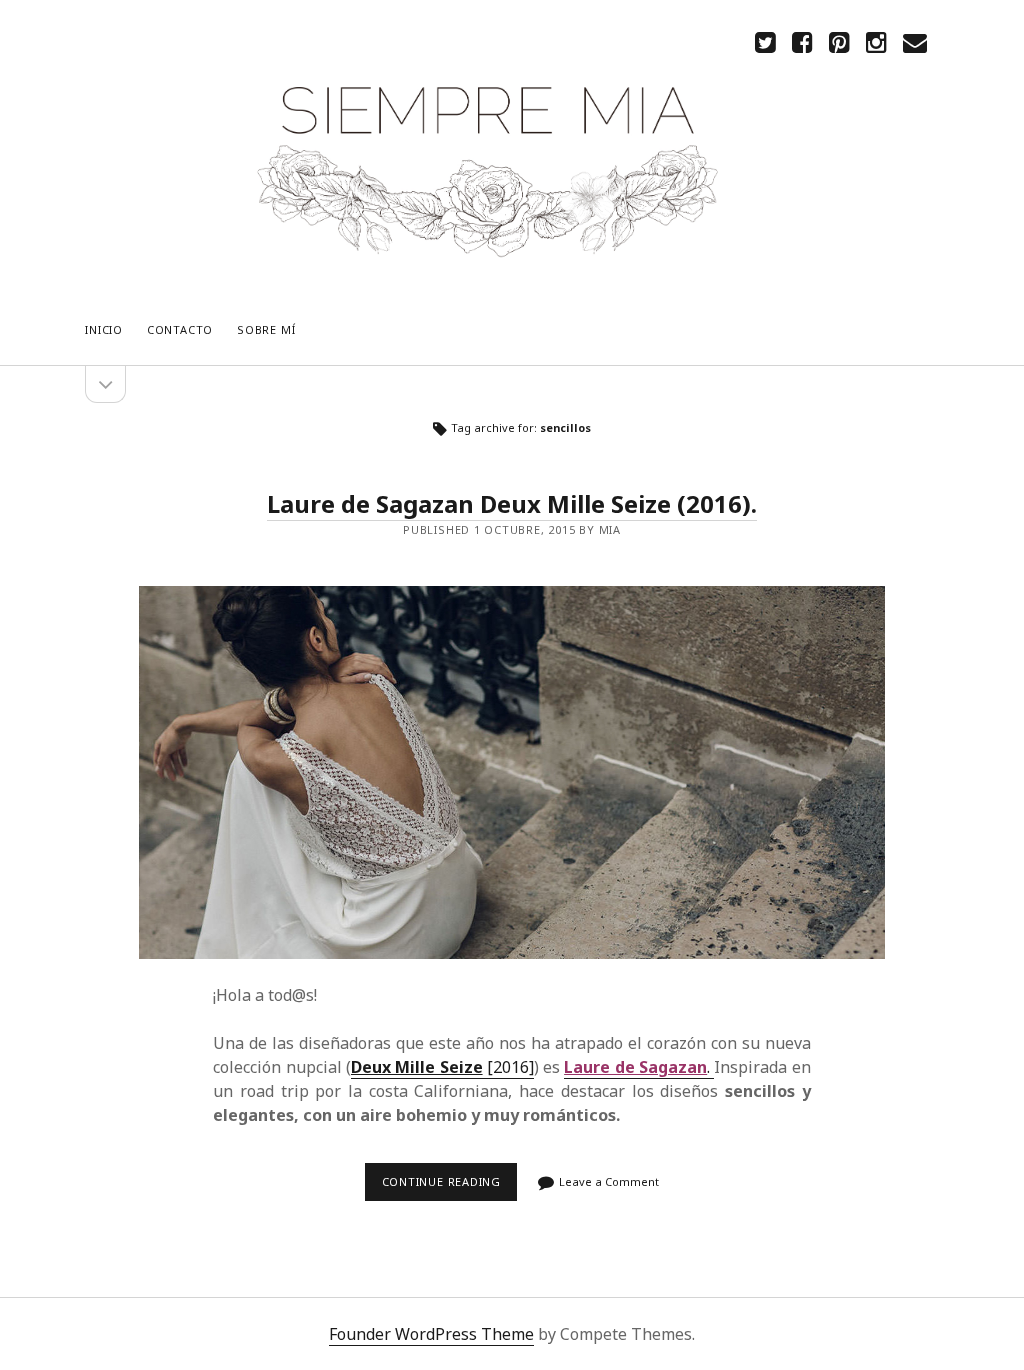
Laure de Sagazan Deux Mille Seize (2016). (512, 503)
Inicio (104, 329)
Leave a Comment (609, 1181)
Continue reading (447, 1187)
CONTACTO (180, 329)
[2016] (442, 1067)
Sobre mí (266, 329)
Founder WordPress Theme (431, 1334)
